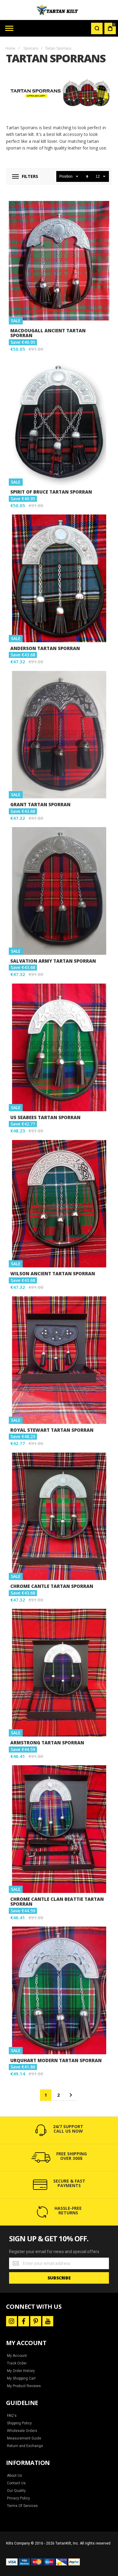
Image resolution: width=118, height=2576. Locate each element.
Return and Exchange (25, 2446)
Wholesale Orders (22, 2431)
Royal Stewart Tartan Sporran (59, 1360)
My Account (17, 2356)
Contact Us (16, 2483)
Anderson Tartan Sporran (59, 578)
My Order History (21, 2371)
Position (66, 176)
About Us (15, 2476)
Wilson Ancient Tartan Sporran (59, 1204)
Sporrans (31, 48)
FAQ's (12, 2416)
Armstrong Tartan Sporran (59, 1673)
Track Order (17, 2363)
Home (10, 48)
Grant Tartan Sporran (59, 735)
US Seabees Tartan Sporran (59, 1047)
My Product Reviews (24, 2386)
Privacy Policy (18, 2498)
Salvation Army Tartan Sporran (59, 891)
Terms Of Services (22, 2506)
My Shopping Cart (21, 2378)
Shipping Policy (19, 2423)
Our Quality (16, 2491)
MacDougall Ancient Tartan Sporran (59, 261)
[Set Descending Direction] (87, 176)
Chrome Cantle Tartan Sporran (59, 1516)
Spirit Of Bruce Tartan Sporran (59, 422)
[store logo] (59, 10)
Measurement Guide (24, 2438)
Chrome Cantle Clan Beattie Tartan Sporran (59, 1829)
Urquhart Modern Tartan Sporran (59, 1990)
